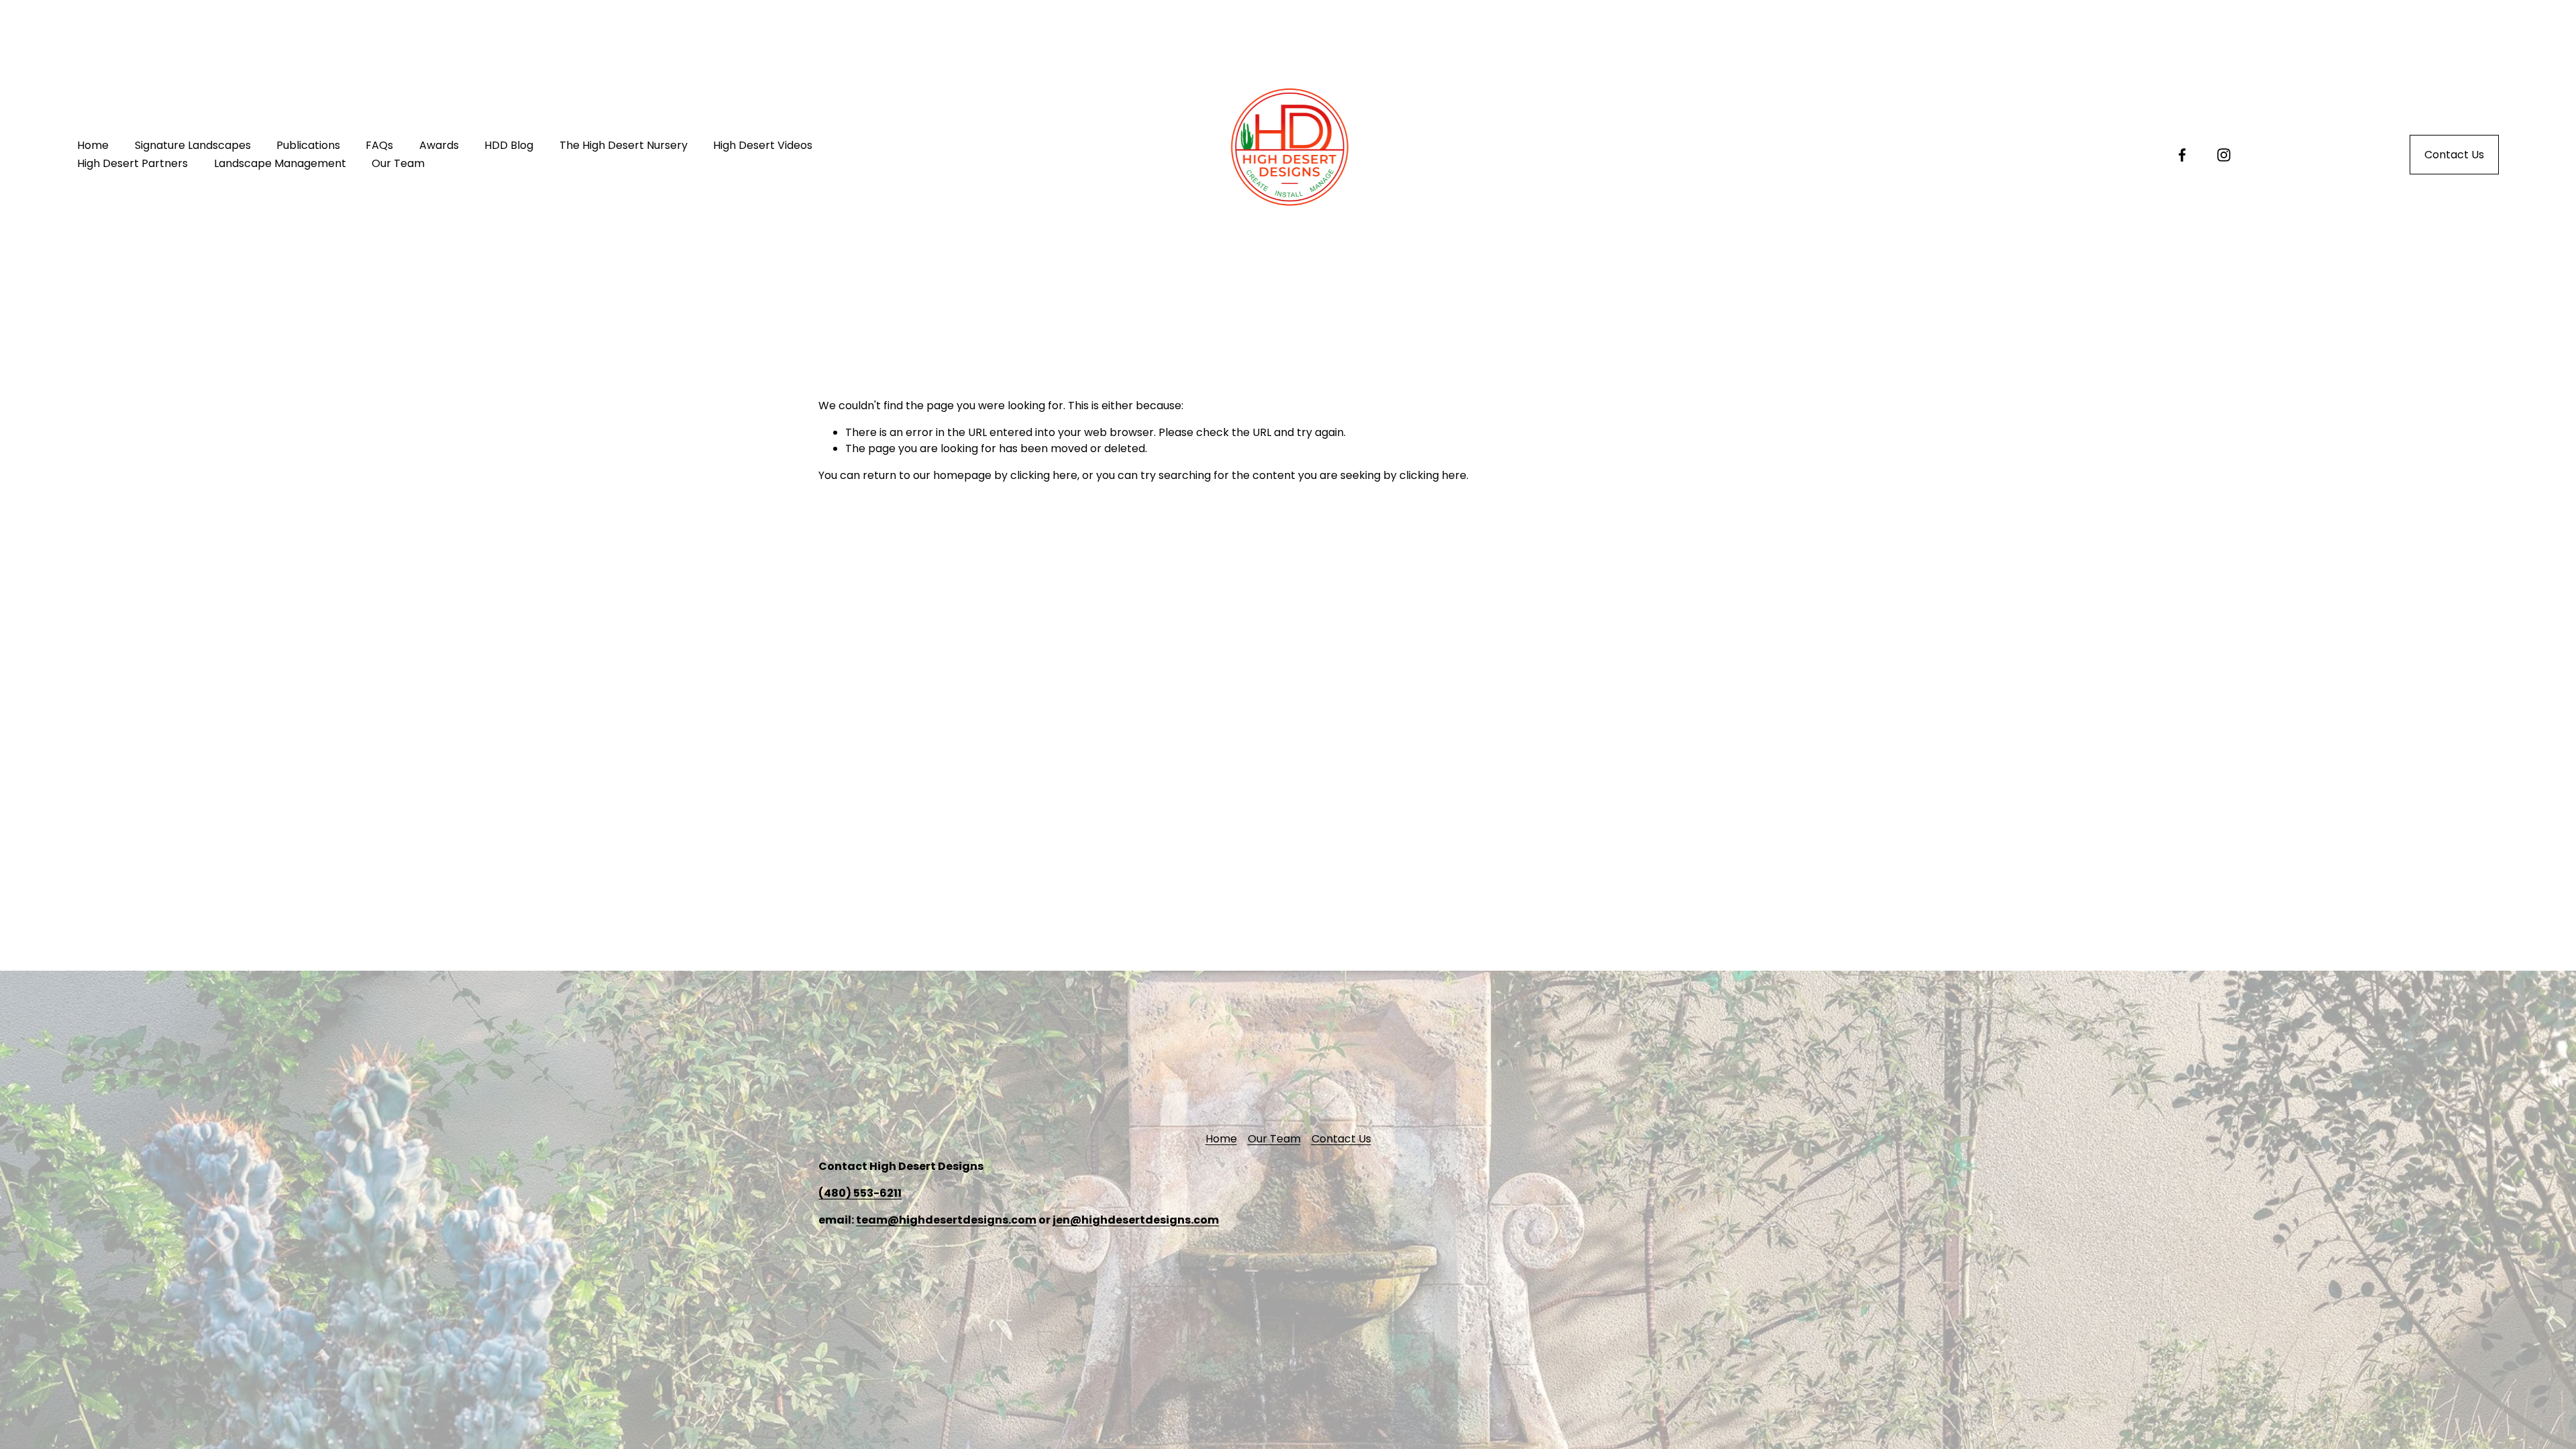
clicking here (1044, 475)
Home (93, 145)
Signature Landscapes (193, 145)
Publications (308, 145)
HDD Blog (509, 145)
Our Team (398, 163)
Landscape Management (280, 163)
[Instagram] (2224, 155)
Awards (439, 145)
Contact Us (2454, 155)
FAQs (379, 145)
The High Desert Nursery (624, 145)
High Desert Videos (763, 145)
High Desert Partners (132, 163)
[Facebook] (2182, 155)
